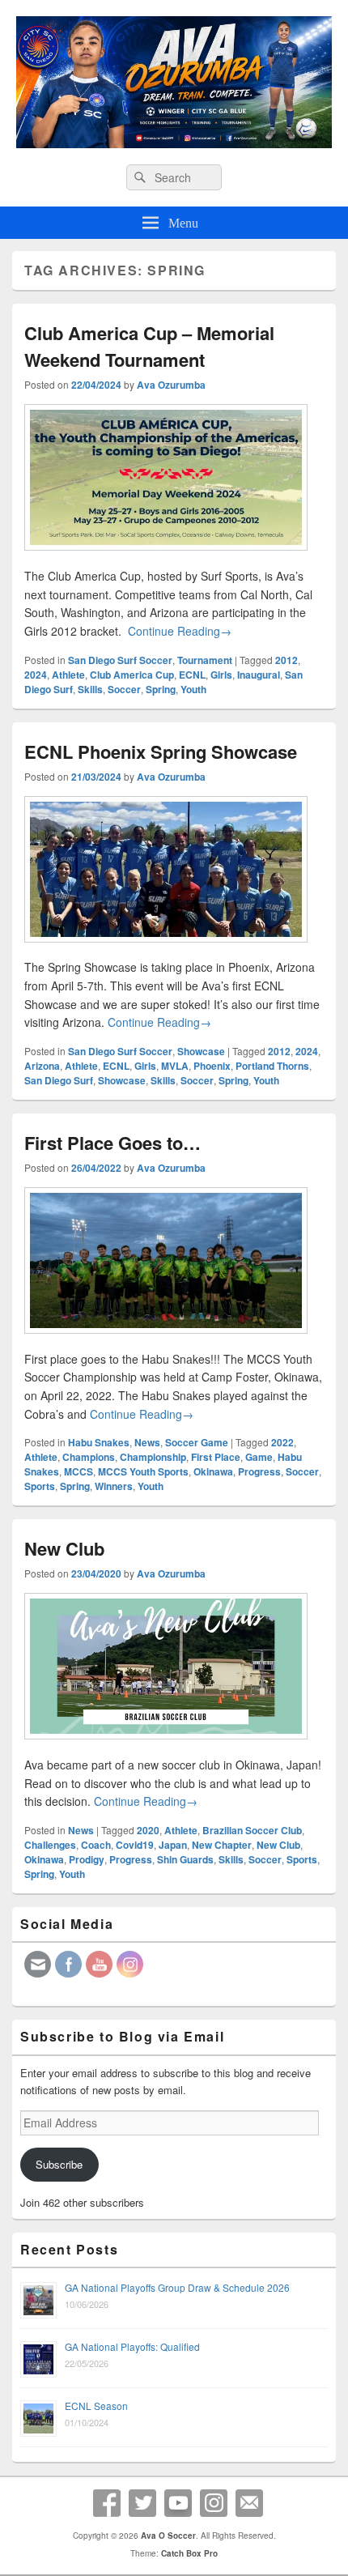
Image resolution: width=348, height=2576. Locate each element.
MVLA (175, 1066)
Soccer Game (197, 1442)
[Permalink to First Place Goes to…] (166, 1340)
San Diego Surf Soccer (120, 660)
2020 (148, 1830)
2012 (286, 660)
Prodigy (87, 1859)
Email (249, 2503)
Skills (90, 689)
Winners (114, 1486)
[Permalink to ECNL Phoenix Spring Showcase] (166, 949)
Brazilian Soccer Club (252, 1830)
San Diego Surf (59, 1080)
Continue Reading (180, 631)
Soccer (124, 689)
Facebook (107, 2503)
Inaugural (259, 675)
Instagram (214, 2503)
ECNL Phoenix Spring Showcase (161, 752)
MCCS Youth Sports (143, 1471)
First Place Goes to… (112, 1143)
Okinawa (213, 1471)
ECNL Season (96, 2406)
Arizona (42, 1066)
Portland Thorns (272, 1066)
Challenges (50, 1845)
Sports (40, 1486)
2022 (282, 1442)
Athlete (68, 675)
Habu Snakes (99, 1442)
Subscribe (59, 2164)
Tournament (205, 660)
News (147, 1442)
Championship (153, 1457)
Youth (193, 689)
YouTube (178, 2503)
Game (259, 1457)
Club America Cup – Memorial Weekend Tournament (149, 346)
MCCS (79, 1471)
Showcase (201, 1051)
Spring (161, 689)
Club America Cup (132, 675)
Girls (221, 675)
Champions (89, 1457)
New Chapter (222, 1845)
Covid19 (135, 1845)
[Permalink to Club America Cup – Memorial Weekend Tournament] (166, 557)
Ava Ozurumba (171, 385)
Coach (96, 1845)
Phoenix (212, 1066)
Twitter (142, 2503)
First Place (216, 1457)
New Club (64, 1548)
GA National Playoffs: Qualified (132, 2346)
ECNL (192, 675)
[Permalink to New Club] (166, 1746)
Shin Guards (185, 1859)
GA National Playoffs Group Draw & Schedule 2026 (177, 2287)
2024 (36, 675)
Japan (173, 1845)
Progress (259, 1471)
